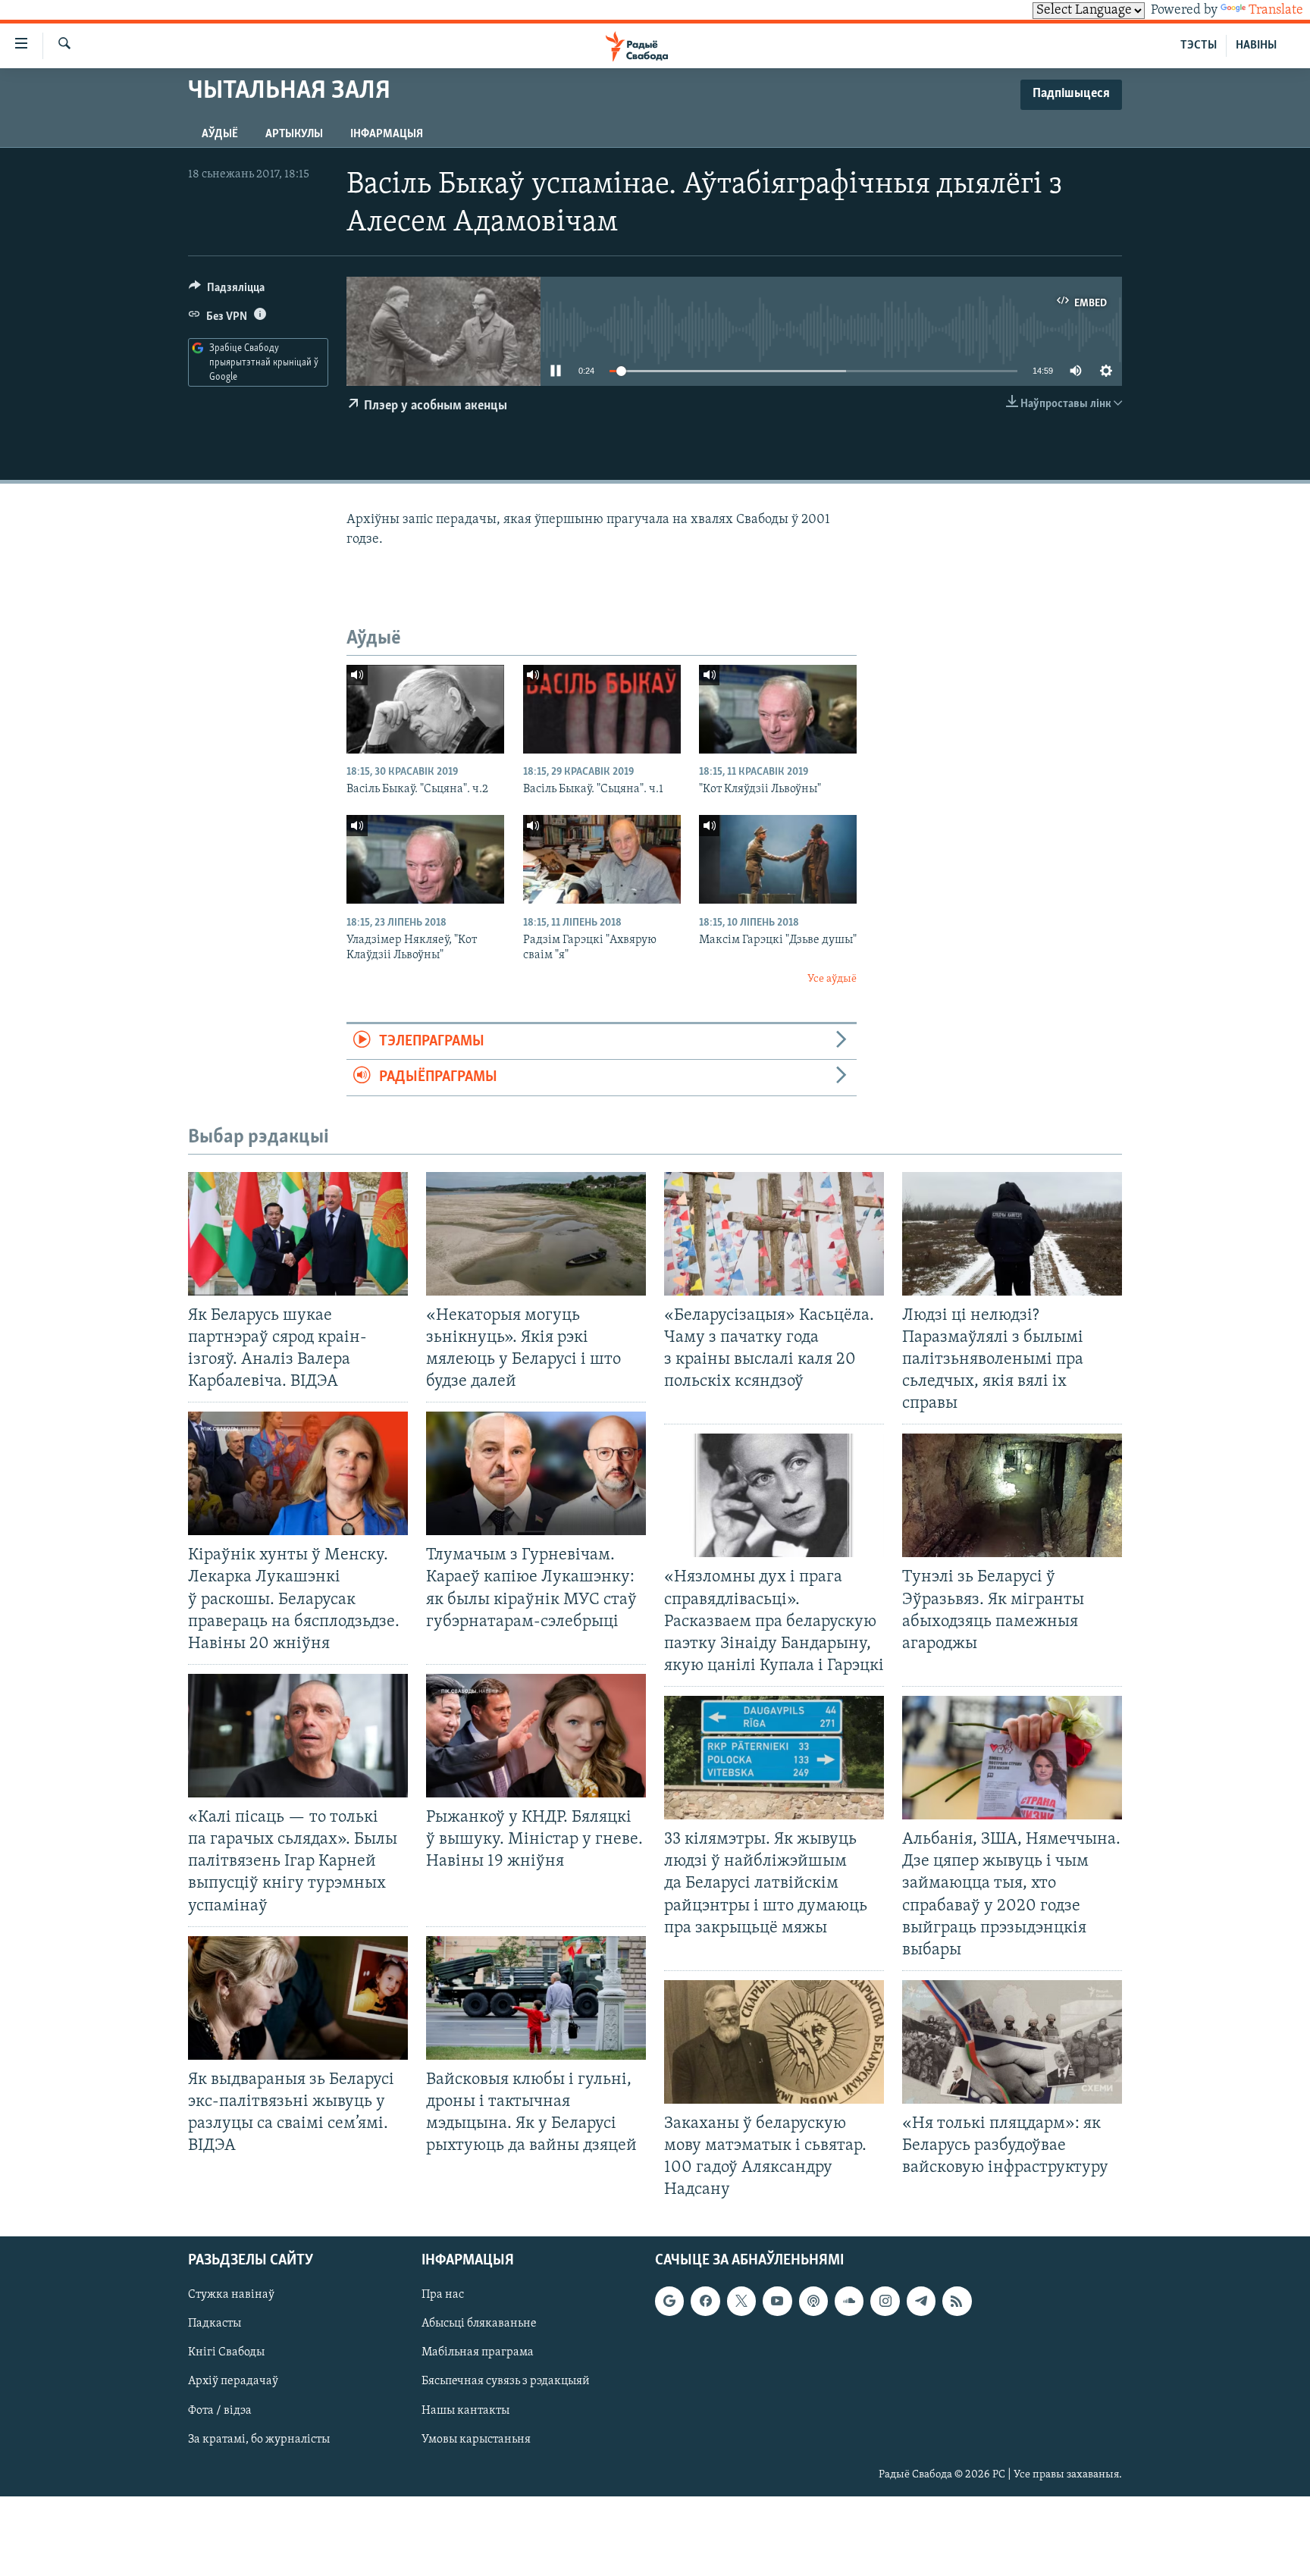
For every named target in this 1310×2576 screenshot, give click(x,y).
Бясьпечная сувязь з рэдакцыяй (506, 2381)
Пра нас (443, 2295)
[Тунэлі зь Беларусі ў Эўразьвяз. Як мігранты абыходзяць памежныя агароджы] (1012, 1495)
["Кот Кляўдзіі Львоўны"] (778, 709)
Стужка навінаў (231, 2295)
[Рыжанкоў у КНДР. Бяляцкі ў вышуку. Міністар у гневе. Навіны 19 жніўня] (536, 1736)
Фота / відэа (220, 2410)
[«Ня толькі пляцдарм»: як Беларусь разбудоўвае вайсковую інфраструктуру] (1012, 2042)
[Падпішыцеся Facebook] (705, 2301)
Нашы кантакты (465, 2410)
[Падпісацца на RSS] (957, 2301)
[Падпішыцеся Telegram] (921, 2301)
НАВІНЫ (1256, 45)
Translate (1276, 11)
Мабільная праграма (478, 2352)
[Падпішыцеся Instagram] (885, 2301)
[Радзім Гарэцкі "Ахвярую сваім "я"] (602, 859)
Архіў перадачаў (233, 2381)
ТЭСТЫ (1199, 45)
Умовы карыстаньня (476, 2439)
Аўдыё (220, 134)
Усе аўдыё (832, 979)
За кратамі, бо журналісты (259, 2439)
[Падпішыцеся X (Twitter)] (741, 2301)
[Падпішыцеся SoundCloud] (849, 2301)
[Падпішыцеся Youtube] (777, 2301)
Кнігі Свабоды (226, 2352)
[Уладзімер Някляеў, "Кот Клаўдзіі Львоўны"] (425, 859)
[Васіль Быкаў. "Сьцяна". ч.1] (602, 709)
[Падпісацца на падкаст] (813, 2301)
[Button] (227, 291)
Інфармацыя (387, 134)
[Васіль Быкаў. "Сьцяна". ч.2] (425, 709)
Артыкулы (294, 134)
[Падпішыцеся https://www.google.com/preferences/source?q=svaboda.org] (669, 2301)
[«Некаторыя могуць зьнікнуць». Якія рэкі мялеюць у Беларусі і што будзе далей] (536, 1234)
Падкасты (215, 2324)
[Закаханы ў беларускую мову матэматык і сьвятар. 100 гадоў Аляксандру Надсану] (774, 2042)
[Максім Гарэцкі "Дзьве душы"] (778, 859)
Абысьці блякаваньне (479, 2324)
